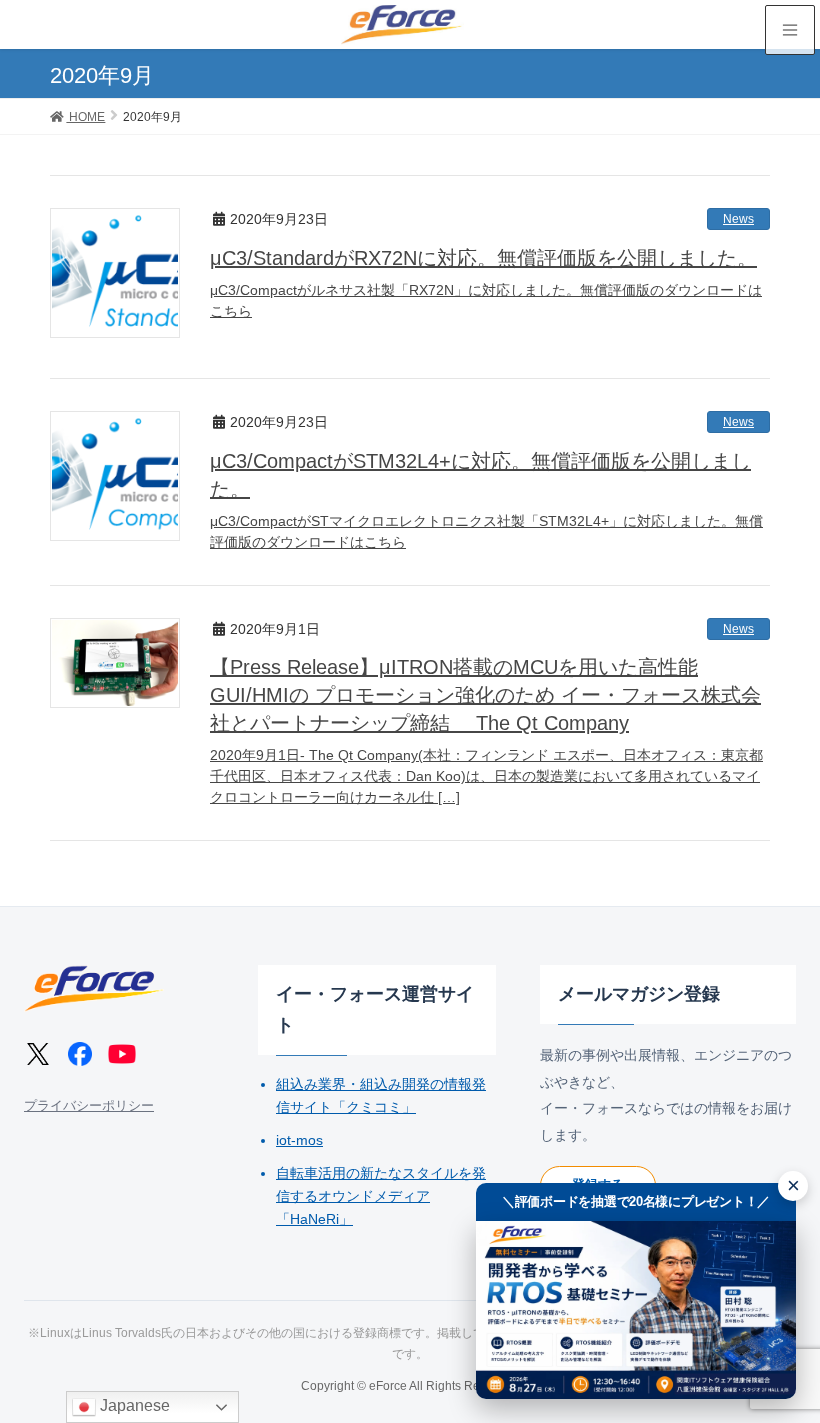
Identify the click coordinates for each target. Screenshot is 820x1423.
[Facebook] (80, 1054)
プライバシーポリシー (89, 1105)
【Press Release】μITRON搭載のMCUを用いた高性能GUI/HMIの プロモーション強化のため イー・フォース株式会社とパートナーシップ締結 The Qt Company (485, 695)
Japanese (133, 1405)
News (738, 219)
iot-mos (299, 1140)
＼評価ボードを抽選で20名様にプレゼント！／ (636, 1201)
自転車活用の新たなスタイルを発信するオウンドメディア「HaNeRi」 (381, 1196)
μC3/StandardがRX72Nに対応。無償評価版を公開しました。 (483, 258)
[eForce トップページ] (94, 988)
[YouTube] (122, 1054)
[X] (38, 1054)
